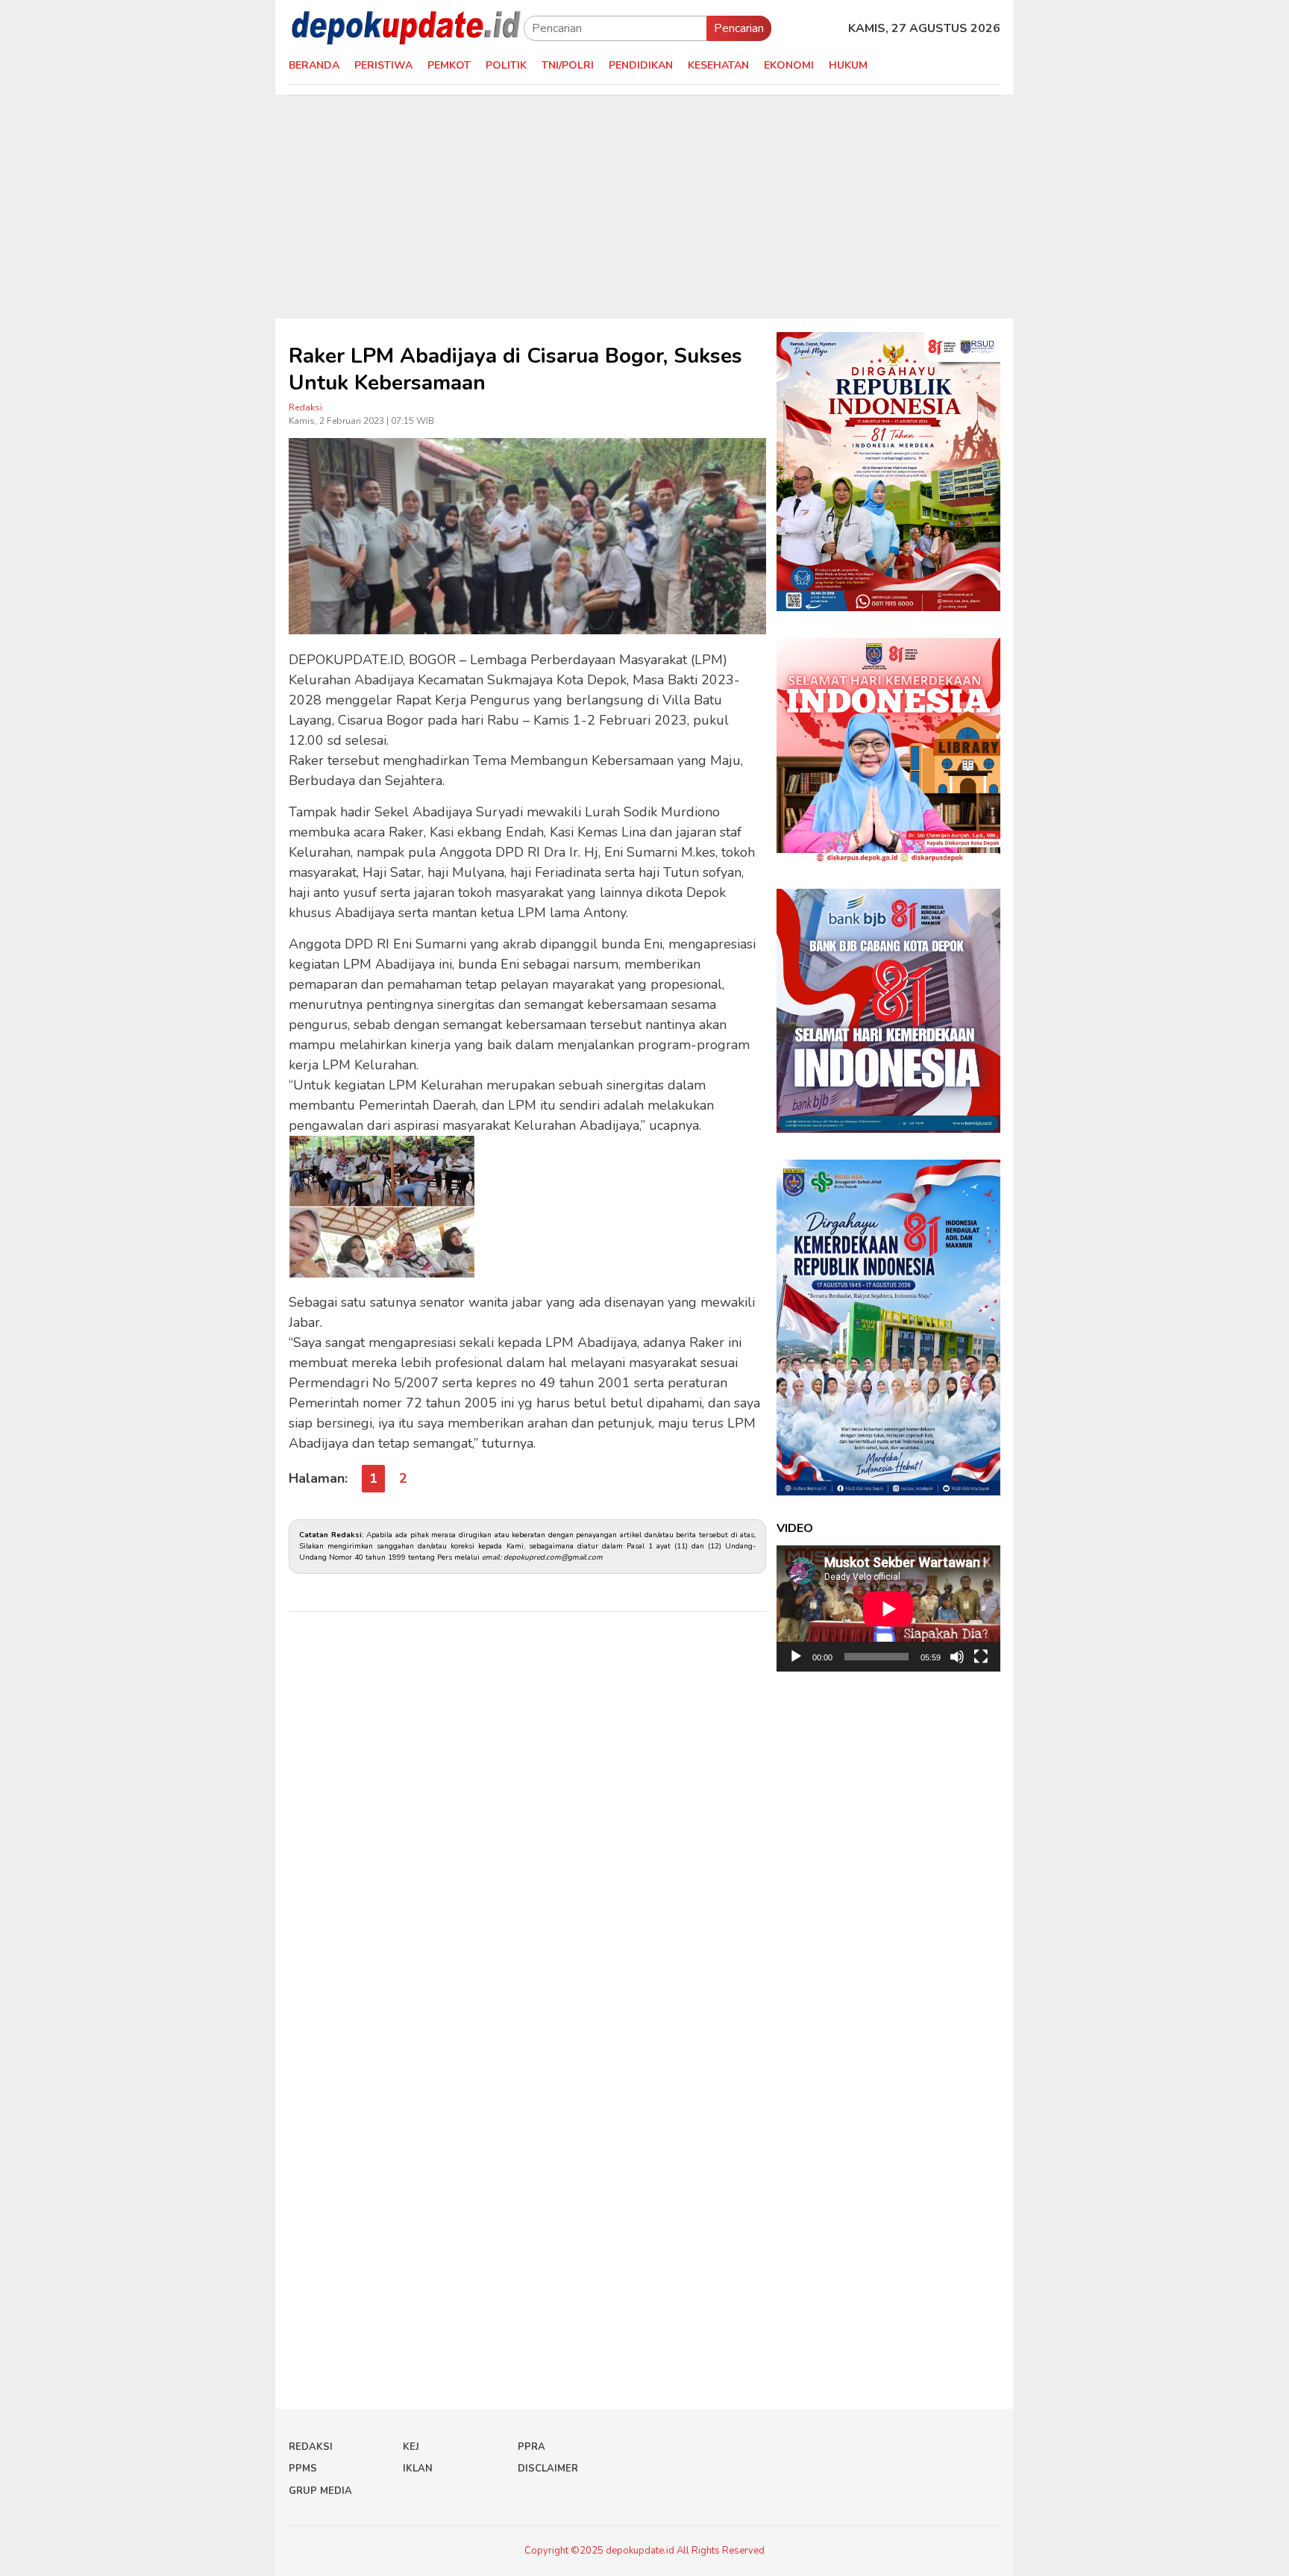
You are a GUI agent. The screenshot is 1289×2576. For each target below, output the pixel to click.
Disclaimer (548, 2469)
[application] (888, 1609)
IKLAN (418, 2469)
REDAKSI (311, 2447)
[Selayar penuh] (981, 1657)
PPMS (303, 2469)
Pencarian (739, 28)
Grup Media (320, 2491)
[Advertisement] (644, 207)
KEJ (411, 2447)
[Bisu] (957, 1657)
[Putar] (796, 1657)
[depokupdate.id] (406, 28)
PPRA (531, 2447)
